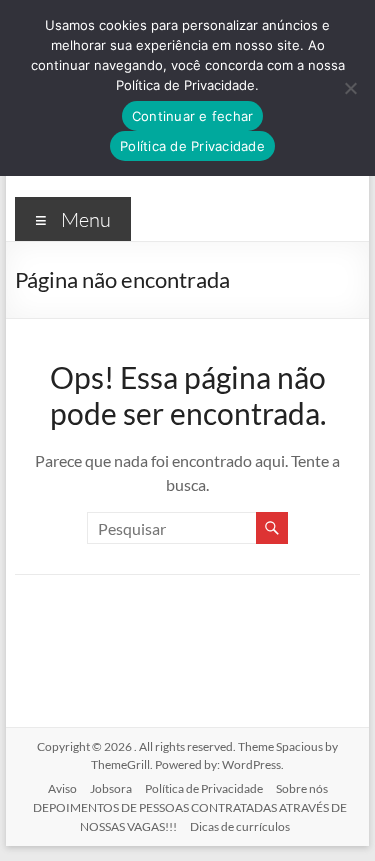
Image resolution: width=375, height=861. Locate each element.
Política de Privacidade (204, 788)
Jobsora (111, 788)
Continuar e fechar (193, 116)
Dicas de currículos (240, 826)
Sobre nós (302, 788)
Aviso (62, 788)
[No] (350, 88)
